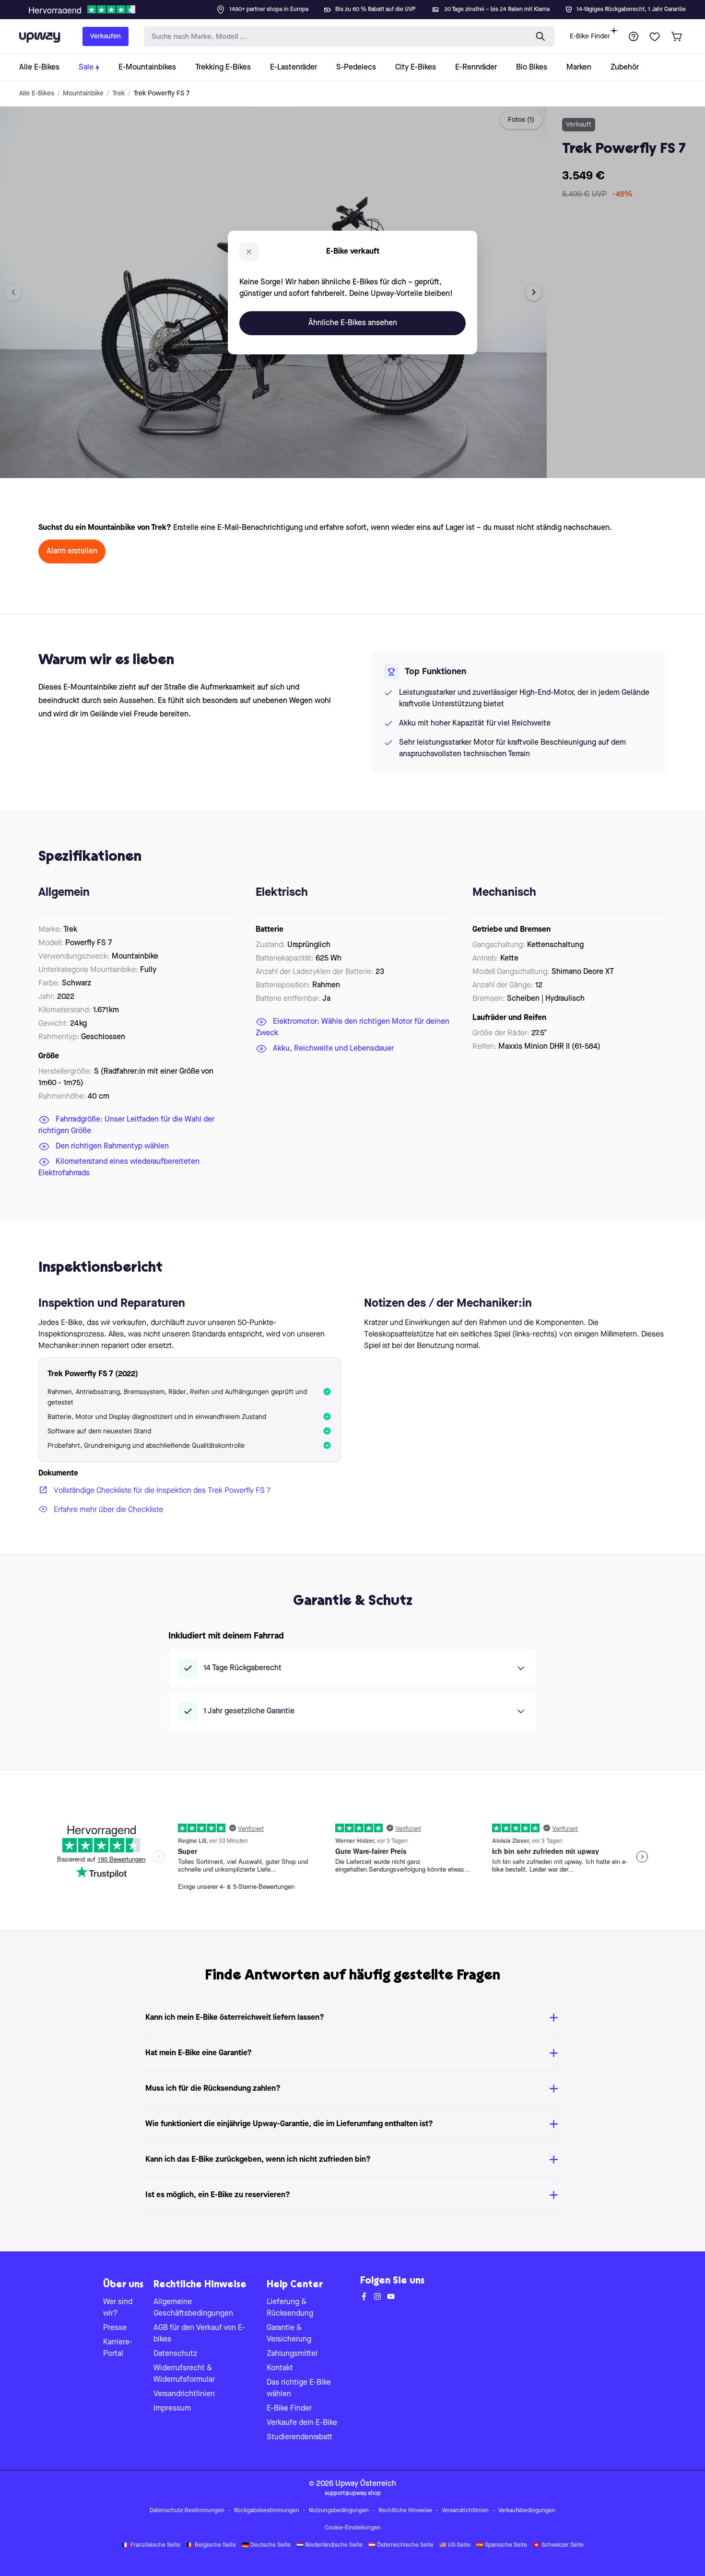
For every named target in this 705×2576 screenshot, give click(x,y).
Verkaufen (106, 36)
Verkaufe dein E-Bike (302, 2423)
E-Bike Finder (590, 36)
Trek (118, 94)
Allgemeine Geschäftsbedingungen (193, 2308)
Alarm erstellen (72, 551)
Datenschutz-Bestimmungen (187, 2511)
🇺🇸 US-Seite (455, 2545)
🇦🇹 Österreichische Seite (401, 2545)
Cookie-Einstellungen (353, 2528)
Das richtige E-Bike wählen (299, 2389)
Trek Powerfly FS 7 (161, 94)
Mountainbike (83, 94)
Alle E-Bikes (37, 94)
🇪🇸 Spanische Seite (502, 2545)
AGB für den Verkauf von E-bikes (199, 2334)
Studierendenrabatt (300, 2437)
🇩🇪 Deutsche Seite (266, 2545)
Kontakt (280, 2368)
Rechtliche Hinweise (405, 2511)
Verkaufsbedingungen (527, 2511)
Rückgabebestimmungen (267, 2511)
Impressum (172, 2409)
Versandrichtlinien (184, 2394)
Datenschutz (175, 2354)
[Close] (360, 7)
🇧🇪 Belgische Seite (211, 2545)
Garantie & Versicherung (289, 2334)
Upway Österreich (366, 2484)
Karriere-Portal (118, 2348)
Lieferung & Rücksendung (290, 2308)
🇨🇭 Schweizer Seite (558, 2545)
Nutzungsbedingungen (339, 2511)
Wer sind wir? (118, 2308)
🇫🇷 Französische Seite (151, 2545)
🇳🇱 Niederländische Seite (329, 2545)
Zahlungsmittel (292, 2354)
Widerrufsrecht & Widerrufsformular (184, 2374)
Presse (115, 2328)
